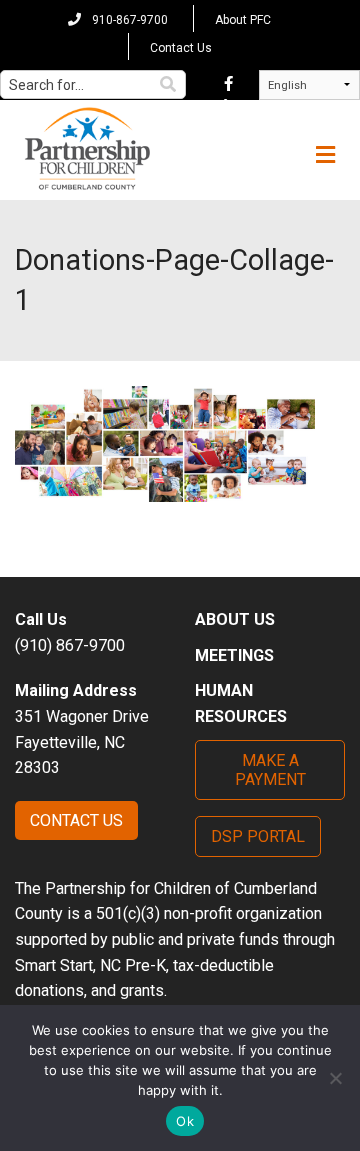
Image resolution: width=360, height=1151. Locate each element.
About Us (235, 619)
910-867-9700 (128, 20)
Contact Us (181, 48)
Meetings (234, 655)
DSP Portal (258, 836)
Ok (185, 1121)
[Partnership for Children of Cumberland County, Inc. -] (87, 150)
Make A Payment (270, 770)
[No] (335, 1078)
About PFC (243, 20)
